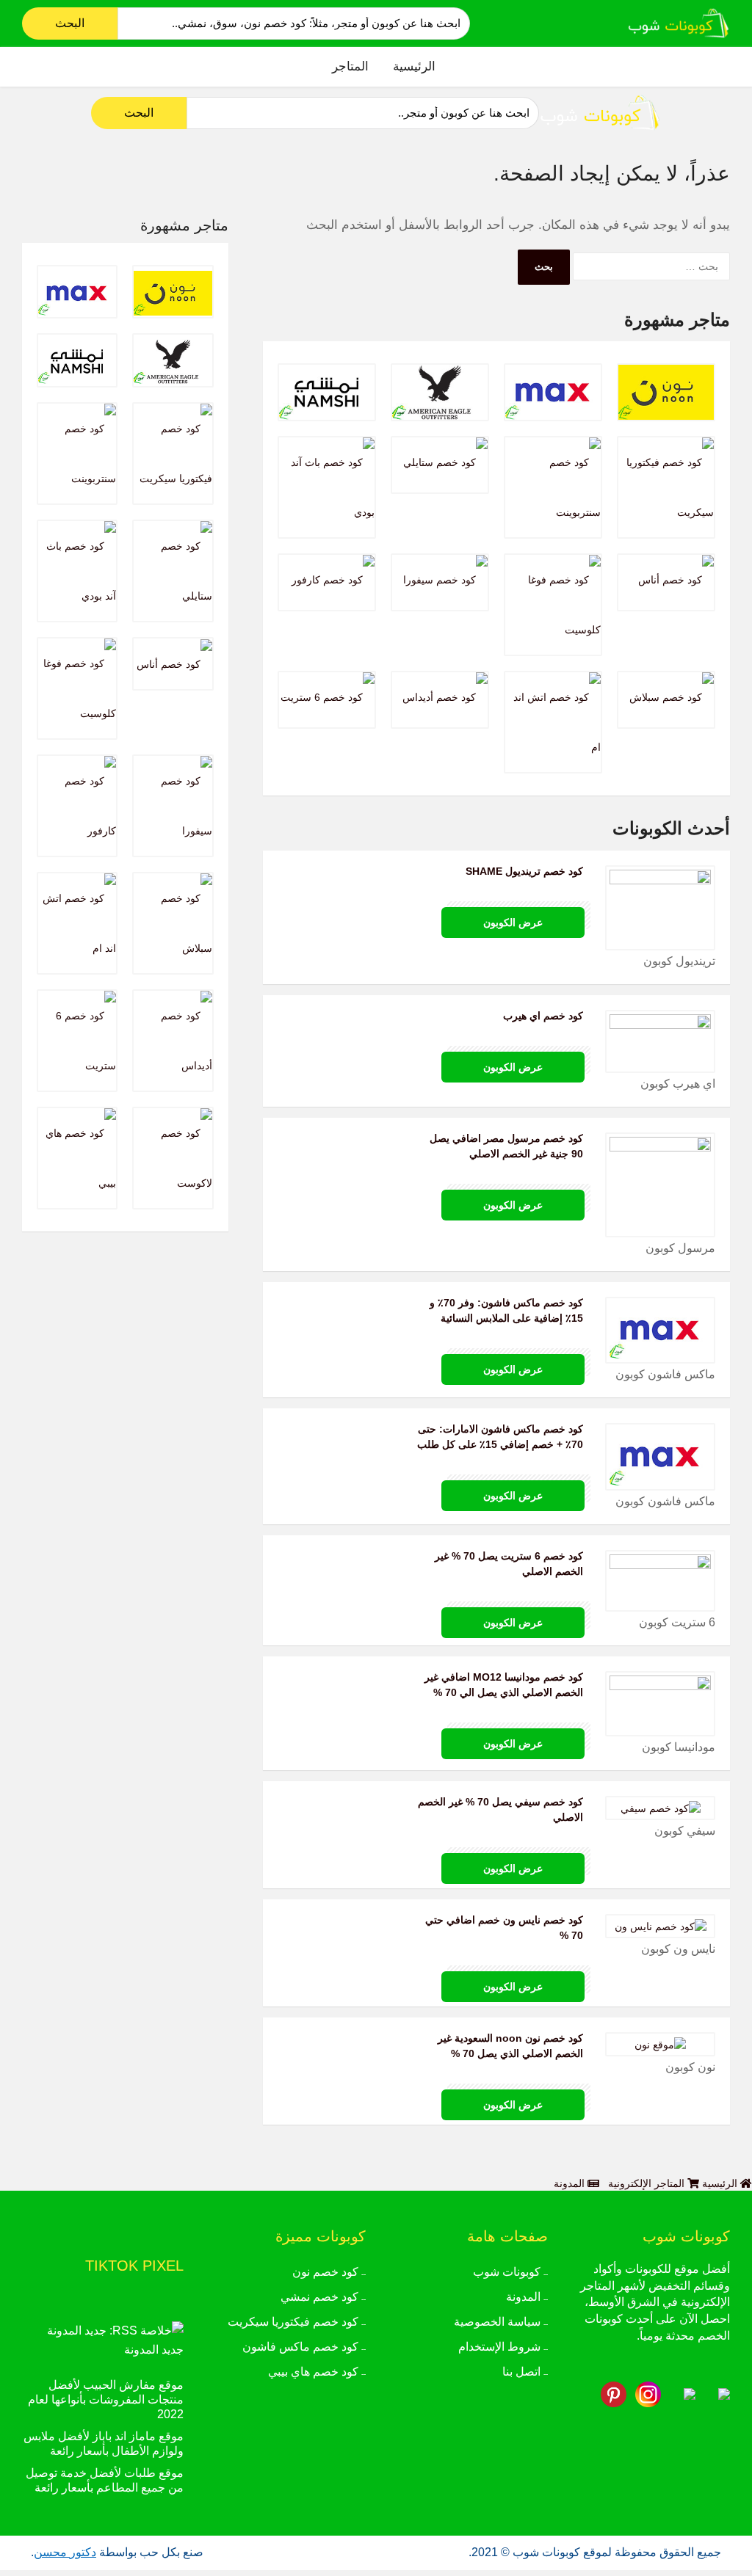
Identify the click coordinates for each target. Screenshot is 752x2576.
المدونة (523, 2297)
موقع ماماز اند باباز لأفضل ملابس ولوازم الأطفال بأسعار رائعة (104, 2444)
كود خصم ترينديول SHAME (524, 871)
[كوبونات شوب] (679, 22)
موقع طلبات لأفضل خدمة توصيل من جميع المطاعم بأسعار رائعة (105, 2480)
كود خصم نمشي (319, 2297)
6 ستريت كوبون (677, 1622)
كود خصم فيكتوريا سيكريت (293, 2322)
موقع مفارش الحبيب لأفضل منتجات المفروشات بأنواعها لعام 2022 (106, 2399)
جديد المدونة (154, 2350)
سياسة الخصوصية (497, 2322)
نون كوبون (690, 2067)
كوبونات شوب (507, 2272)
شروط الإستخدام (499, 2347)
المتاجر (350, 66)
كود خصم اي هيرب (543, 1016)
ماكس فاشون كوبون (665, 1374)
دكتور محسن (65, 2552)
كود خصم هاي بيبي (313, 2372)
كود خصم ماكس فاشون (300, 2347)
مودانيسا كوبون (679, 1747)
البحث (70, 23)
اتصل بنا (521, 2372)
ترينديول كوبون (679, 961)
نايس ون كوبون (678, 1949)
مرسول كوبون (680, 1248)
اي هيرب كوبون (678, 1084)
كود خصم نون (325, 2272)
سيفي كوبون (685, 1831)
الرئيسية (414, 66)
